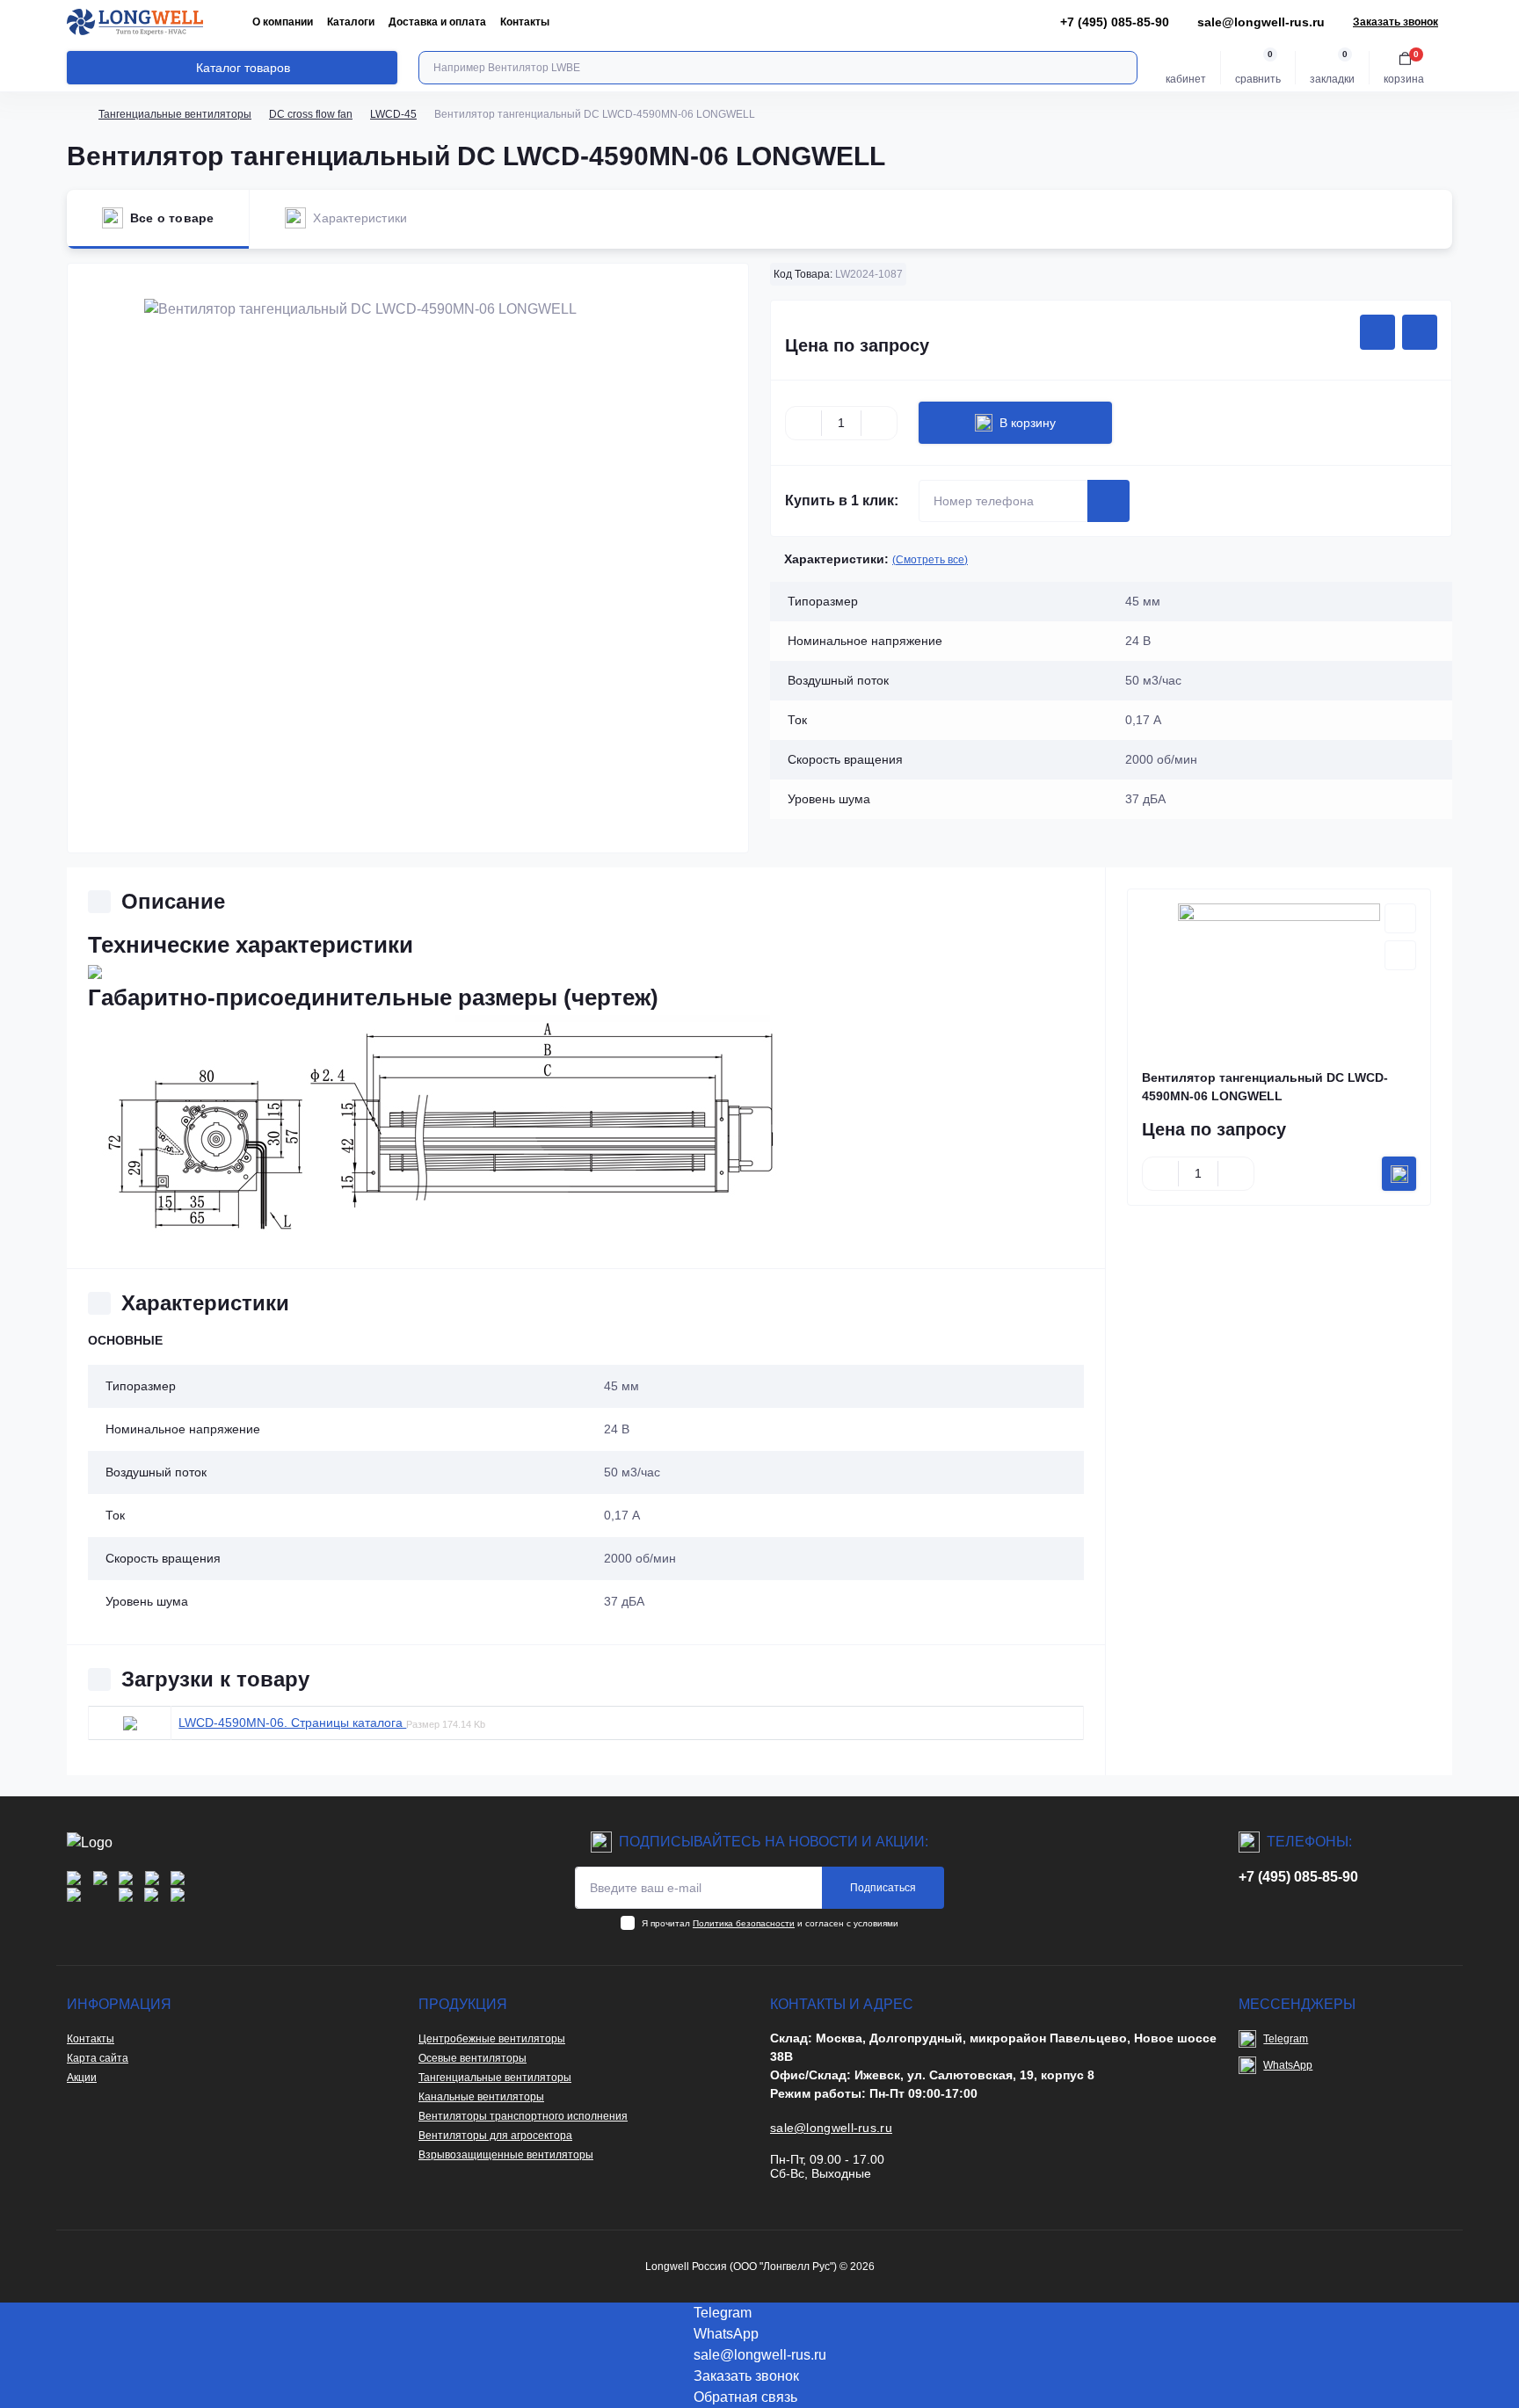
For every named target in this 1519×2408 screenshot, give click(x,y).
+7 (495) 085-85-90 (1298, 1877)
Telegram (1286, 2039)
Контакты (525, 22)
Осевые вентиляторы (472, 2058)
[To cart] (1399, 1174)
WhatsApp (1288, 2065)
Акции (82, 2078)
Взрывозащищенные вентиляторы (506, 2155)
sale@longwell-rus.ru (1261, 22)
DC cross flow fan (311, 114)
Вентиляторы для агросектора (495, 2136)
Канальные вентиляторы (481, 2097)
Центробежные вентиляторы (492, 2039)
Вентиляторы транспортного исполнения (523, 2116)
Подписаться (883, 1888)
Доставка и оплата (437, 22)
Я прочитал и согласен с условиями (770, 1923)
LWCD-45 (393, 114)
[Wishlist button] (1377, 332)
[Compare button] (1420, 332)
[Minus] (803, 423)
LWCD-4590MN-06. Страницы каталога (292, 1723)
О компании (283, 22)
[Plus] (879, 423)
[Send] (1108, 501)
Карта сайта (98, 2058)
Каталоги (351, 22)
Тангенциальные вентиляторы (175, 114)
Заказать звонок (1395, 22)
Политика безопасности (744, 1923)
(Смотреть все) (930, 560)
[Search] (1122, 68)
